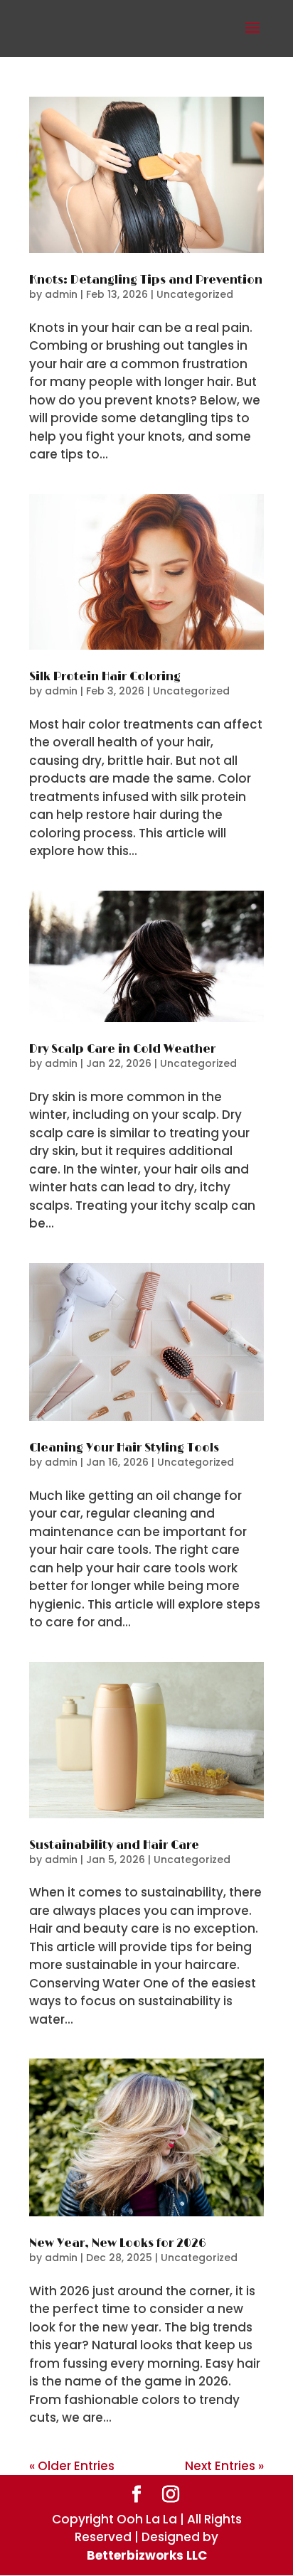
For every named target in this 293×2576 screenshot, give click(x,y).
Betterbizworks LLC (147, 2555)
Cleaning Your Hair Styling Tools (124, 1448)
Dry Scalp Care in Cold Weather (122, 1049)
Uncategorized (195, 294)
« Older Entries (72, 2466)
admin (61, 294)
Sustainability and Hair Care (114, 1845)
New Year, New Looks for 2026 (118, 2243)
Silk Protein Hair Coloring (105, 677)
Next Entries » (224, 2466)
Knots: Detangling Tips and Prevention (146, 280)
